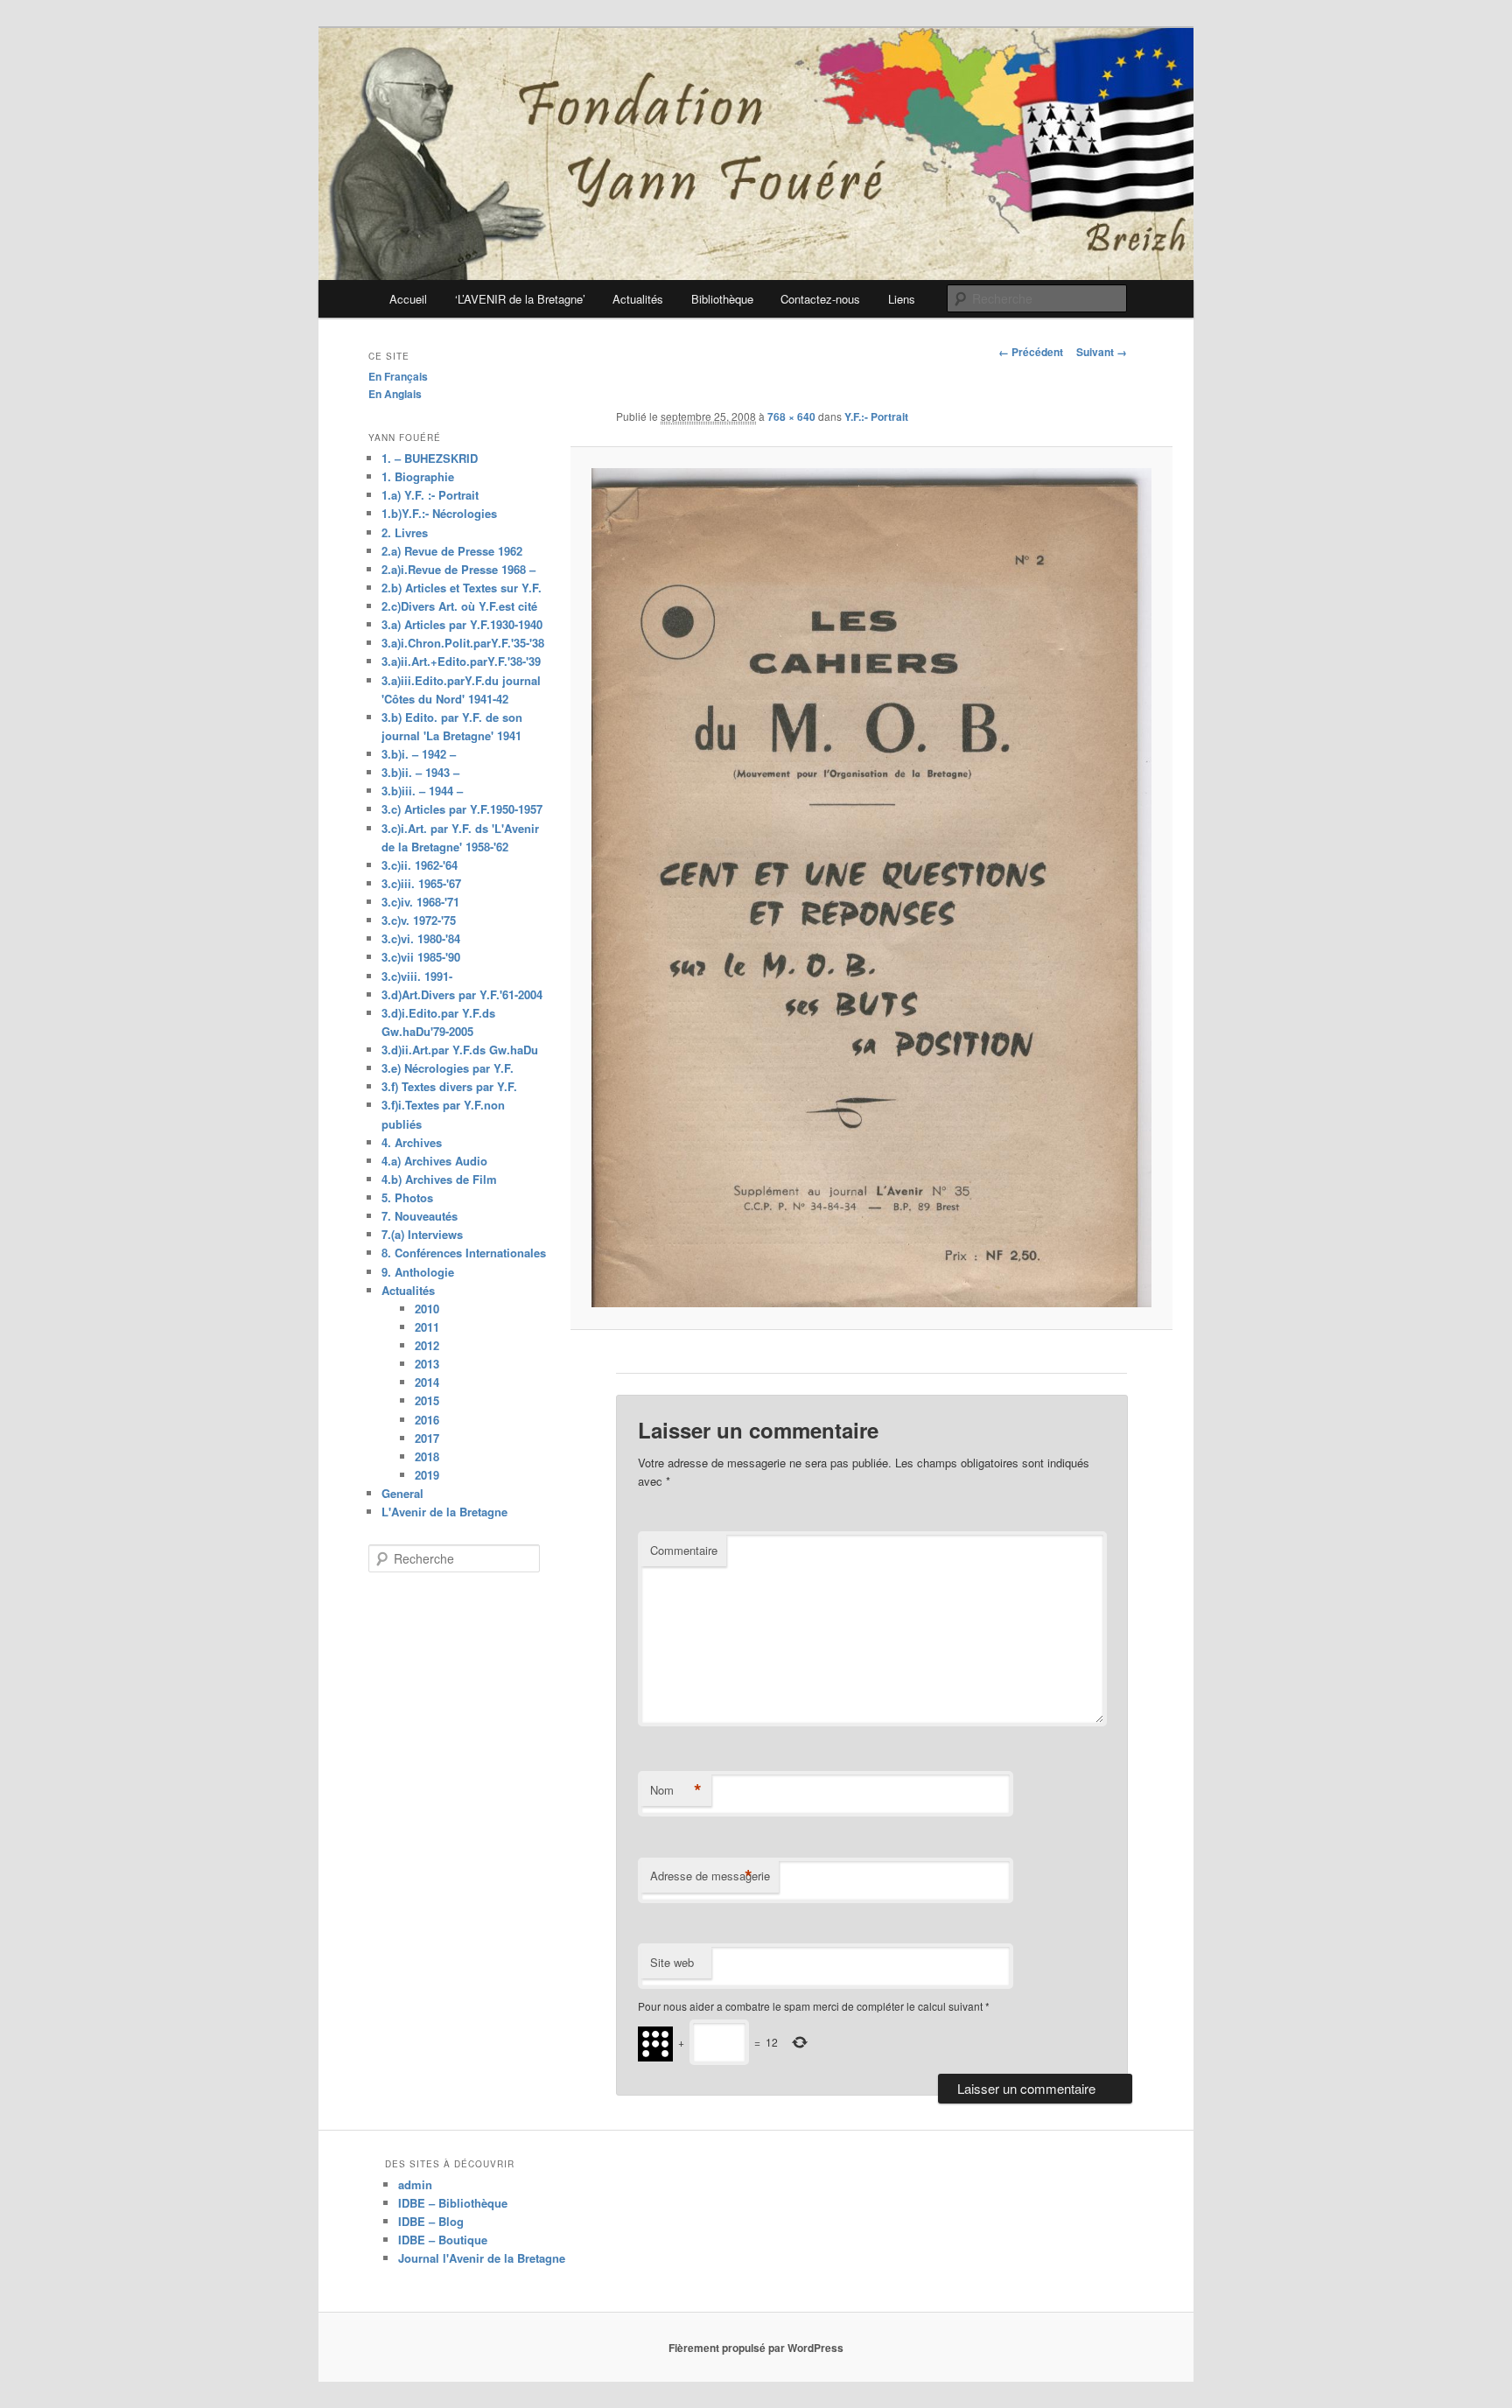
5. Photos (407, 1197)
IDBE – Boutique (443, 2240)
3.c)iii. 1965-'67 (421, 883)
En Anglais (395, 394)
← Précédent (1031, 352)
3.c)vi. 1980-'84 (421, 938)
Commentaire (684, 1550)
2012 (427, 1345)
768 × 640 (791, 416)
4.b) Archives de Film (439, 1179)
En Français (398, 376)
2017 (427, 1438)
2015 (427, 1400)
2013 (427, 1364)
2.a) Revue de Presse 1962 (452, 551)
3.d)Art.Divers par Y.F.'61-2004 (462, 994)
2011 (427, 1327)
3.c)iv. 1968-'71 (420, 902)
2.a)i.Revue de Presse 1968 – (458, 569)
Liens (902, 299)
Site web (672, 1962)
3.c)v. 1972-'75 (419, 920)
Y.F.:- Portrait (876, 416)
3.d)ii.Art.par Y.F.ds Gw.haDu (460, 1050)
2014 (427, 1382)
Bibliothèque (722, 299)
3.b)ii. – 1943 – (420, 772)
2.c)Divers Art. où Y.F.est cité (459, 606)
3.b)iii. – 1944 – (422, 791)
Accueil (408, 299)
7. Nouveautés (420, 1216)
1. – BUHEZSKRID (430, 458)
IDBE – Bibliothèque (453, 2203)
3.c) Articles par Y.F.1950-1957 (462, 809)
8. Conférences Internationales (464, 1253)
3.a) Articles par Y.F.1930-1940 (462, 624)
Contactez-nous (820, 299)
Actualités (638, 299)
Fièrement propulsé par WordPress (756, 2348)
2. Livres (405, 532)
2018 (427, 1456)
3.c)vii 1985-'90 (421, 957)
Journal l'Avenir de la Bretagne (482, 2258)
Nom (676, 1790)
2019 (427, 1475)
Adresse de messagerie (710, 1876)
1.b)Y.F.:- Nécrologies (439, 513)
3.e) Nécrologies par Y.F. (448, 1068)
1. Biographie (418, 476)
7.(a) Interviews (422, 1234)
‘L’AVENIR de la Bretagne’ (520, 299)
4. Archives (412, 1142)
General (402, 1493)
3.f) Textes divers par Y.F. (449, 1086)
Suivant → (1102, 352)
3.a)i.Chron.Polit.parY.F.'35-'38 (463, 643)
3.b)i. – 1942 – (419, 754)
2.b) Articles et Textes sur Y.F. (462, 588)
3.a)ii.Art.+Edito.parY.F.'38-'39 (461, 661)
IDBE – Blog (431, 2221)
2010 (427, 1309)
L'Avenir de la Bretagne (444, 1512)
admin (415, 2184)
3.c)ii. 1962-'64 (420, 865)
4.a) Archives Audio (434, 1161)
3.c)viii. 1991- (417, 976)
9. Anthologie (418, 1272)
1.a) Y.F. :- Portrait (430, 495)
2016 (427, 1420)
